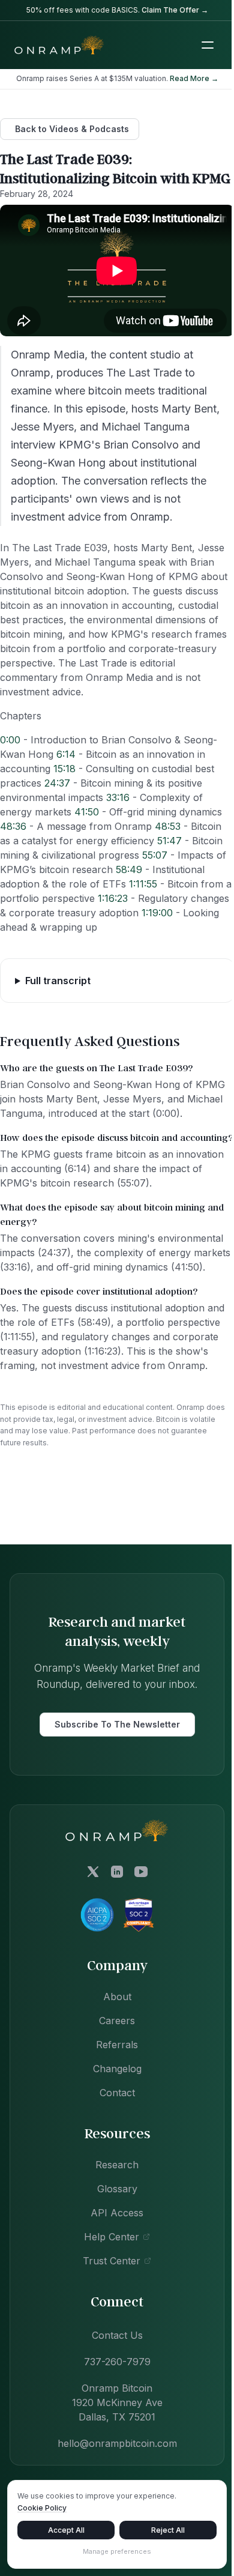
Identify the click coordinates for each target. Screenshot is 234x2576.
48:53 (168, 826)
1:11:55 (143, 884)
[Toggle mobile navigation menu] (208, 45)
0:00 (10, 740)
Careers (113, 2064)
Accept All (64, 2530)
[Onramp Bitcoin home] (113, 1873)
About (112, 2040)
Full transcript (58, 995)
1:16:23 (113, 898)
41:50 (87, 812)
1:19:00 (157, 913)
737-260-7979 (112, 2405)
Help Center (107, 2280)
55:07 (155, 855)
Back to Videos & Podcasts (72, 129)
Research (113, 2208)
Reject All (161, 2530)
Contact (112, 2136)
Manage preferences (113, 2551)
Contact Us (112, 2378)
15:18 (64, 769)
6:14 (66, 754)
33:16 (118, 797)
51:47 (169, 841)
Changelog (112, 2112)
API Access (113, 2256)
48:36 (13, 826)
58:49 (129, 869)
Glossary (112, 2232)
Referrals (113, 2088)
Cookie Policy (42, 2508)
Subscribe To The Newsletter (112, 1767)
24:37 (57, 783)
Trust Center (107, 2304)
